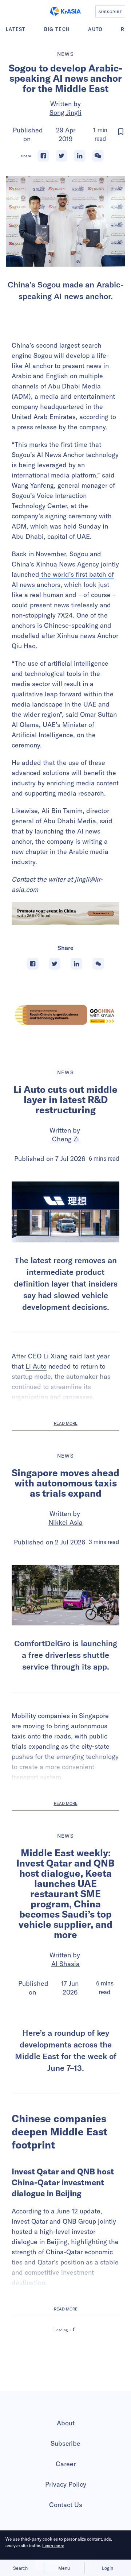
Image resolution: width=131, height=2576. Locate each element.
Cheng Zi (65, 1139)
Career (66, 2524)
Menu (64, 2568)
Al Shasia (65, 1964)
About (66, 2484)
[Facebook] (43, 156)
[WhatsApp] (98, 156)
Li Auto (36, 1366)
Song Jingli (65, 113)
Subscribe (65, 2504)
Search (20, 2568)
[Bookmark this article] (121, 132)
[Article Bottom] (65, 914)
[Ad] (65, 1015)
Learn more (53, 2546)
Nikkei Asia (65, 1522)
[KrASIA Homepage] (65, 11)
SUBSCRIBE (110, 12)
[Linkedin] (80, 156)
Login (108, 2568)
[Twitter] (61, 156)
